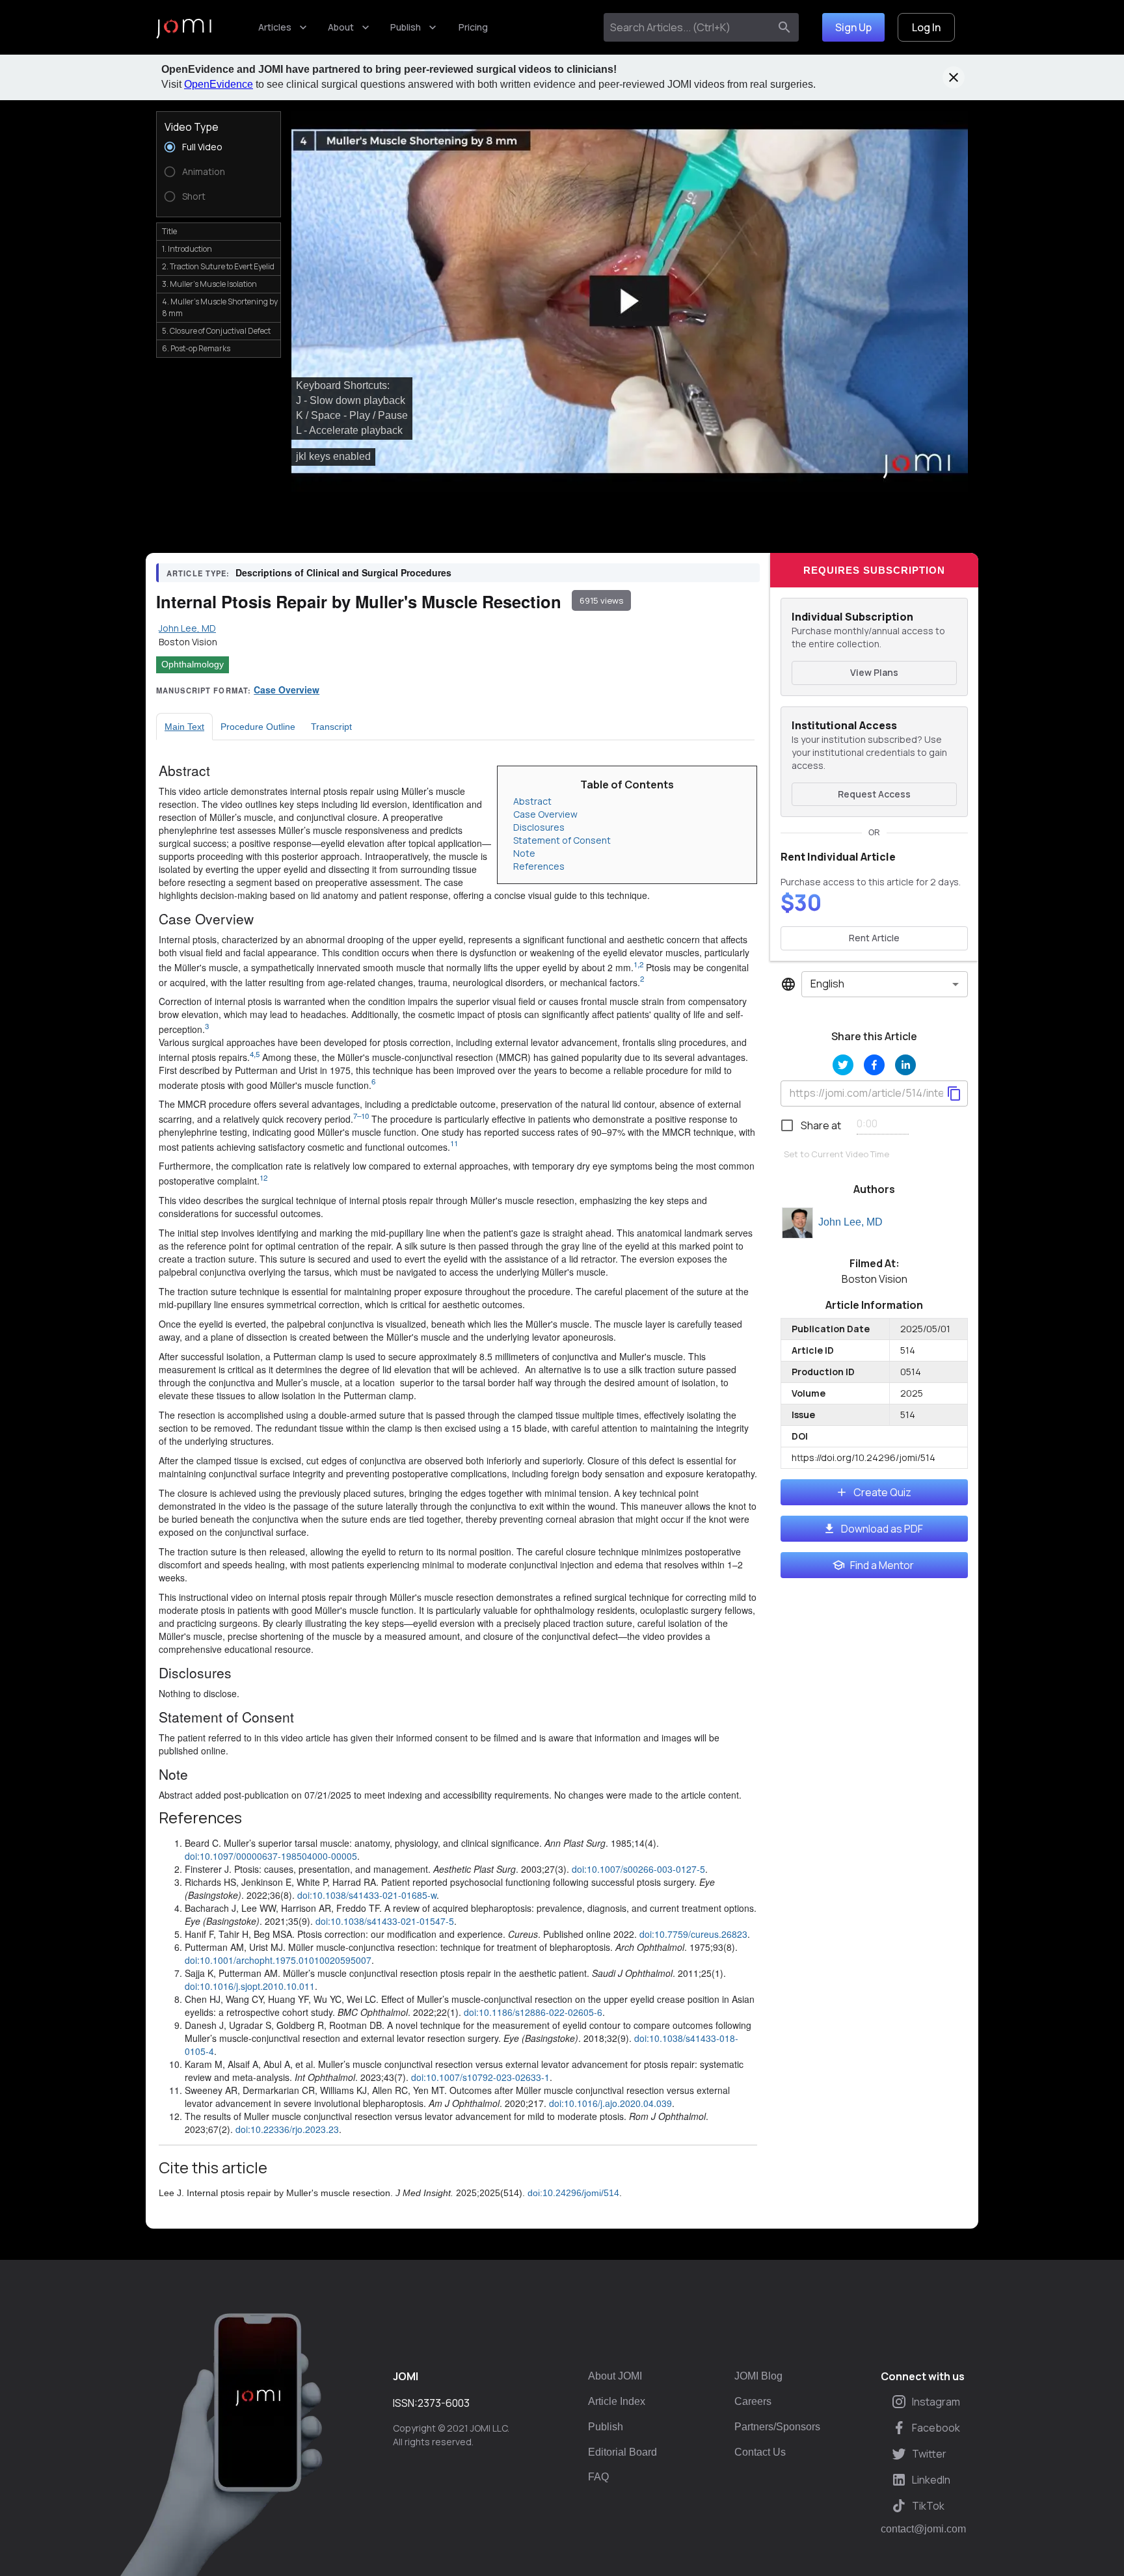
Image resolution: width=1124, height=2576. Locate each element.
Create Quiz (882, 1492)
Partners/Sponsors (777, 2427)
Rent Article (874, 938)
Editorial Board (622, 2452)
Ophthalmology (193, 664)
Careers (753, 2401)
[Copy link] (954, 1093)
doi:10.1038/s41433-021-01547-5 (385, 1921)
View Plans (874, 672)
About (341, 27)
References (539, 866)
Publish (406, 27)
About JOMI (615, 2376)
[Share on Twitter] (843, 1065)
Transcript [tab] (331, 727)
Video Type (192, 127)
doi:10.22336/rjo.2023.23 (287, 2129)
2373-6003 (444, 2403)
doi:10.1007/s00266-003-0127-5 (638, 1869)
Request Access (874, 794)
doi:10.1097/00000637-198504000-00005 (271, 1856)
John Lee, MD (850, 1222)
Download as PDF (882, 1529)
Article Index (617, 2401)
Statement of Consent (562, 840)
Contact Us (760, 2452)
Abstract (532, 801)
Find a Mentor (882, 1565)
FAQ (598, 2477)
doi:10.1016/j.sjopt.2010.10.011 (250, 1986)
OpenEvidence (219, 84)
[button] (630, 302)
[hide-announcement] (954, 77)
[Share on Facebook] (874, 1065)
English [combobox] (827, 984)
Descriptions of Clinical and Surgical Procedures (343, 572)
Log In (926, 27)
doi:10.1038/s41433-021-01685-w (367, 1895)
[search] (784, 27)
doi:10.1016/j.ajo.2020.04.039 (610, 2103)
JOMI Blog (758, 2376)
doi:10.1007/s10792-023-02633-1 (480, 2077)
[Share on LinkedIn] (905, 1065)
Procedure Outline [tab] (258, 727)
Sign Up (853, 27)
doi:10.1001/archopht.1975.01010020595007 (278, 1960)
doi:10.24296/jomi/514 (573, 2193)
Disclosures (539, 827)
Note (524, 853)
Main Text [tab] (184, 727)
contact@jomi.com (923, 2529)
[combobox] (689, 27)
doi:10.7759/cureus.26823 (693, 1934)
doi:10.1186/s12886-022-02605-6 (533, 2012)
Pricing (473, 27)
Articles (275, 27)
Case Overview (287, 690)
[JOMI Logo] (184, 28)
